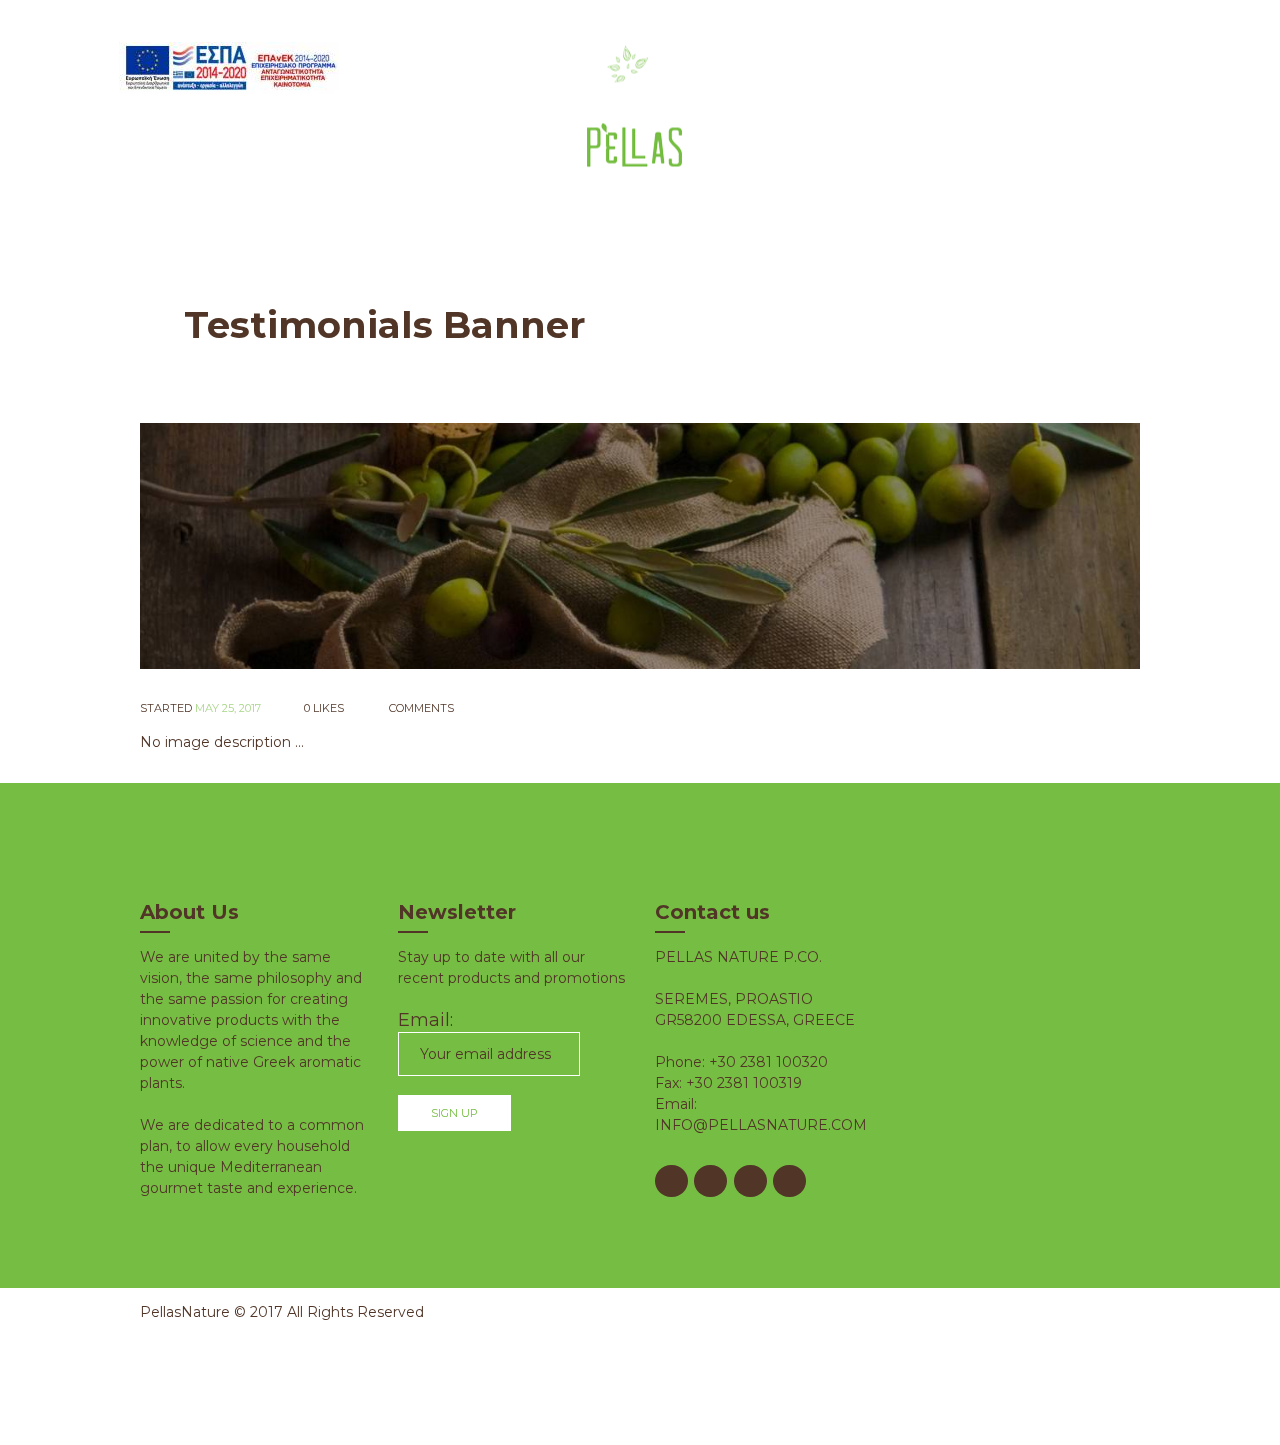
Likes (324, 708)
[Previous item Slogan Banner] (390, 546)
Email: (425, 1020)
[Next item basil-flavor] (890, 546)
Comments (420, 708)
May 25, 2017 (228, 708)
